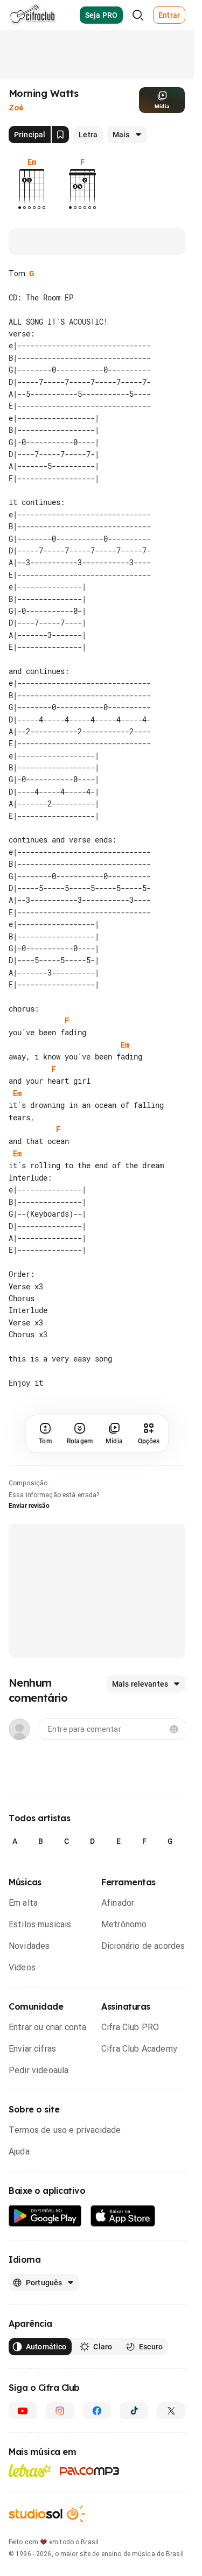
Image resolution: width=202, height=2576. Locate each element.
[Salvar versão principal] (60, 135)
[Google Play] (45, 2216)
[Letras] (30, 2470)
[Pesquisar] (138, 15)
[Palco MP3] (90, 2471)
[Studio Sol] (47, 2514)
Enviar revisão (29, 1506)
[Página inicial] (33, 15)
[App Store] (123, 2216)
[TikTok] (134, 2411)
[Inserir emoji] (174, 1729)
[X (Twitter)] (171, 2411)
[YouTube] (23, 2411)
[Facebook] (97, 2411)
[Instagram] (60, 2411)
